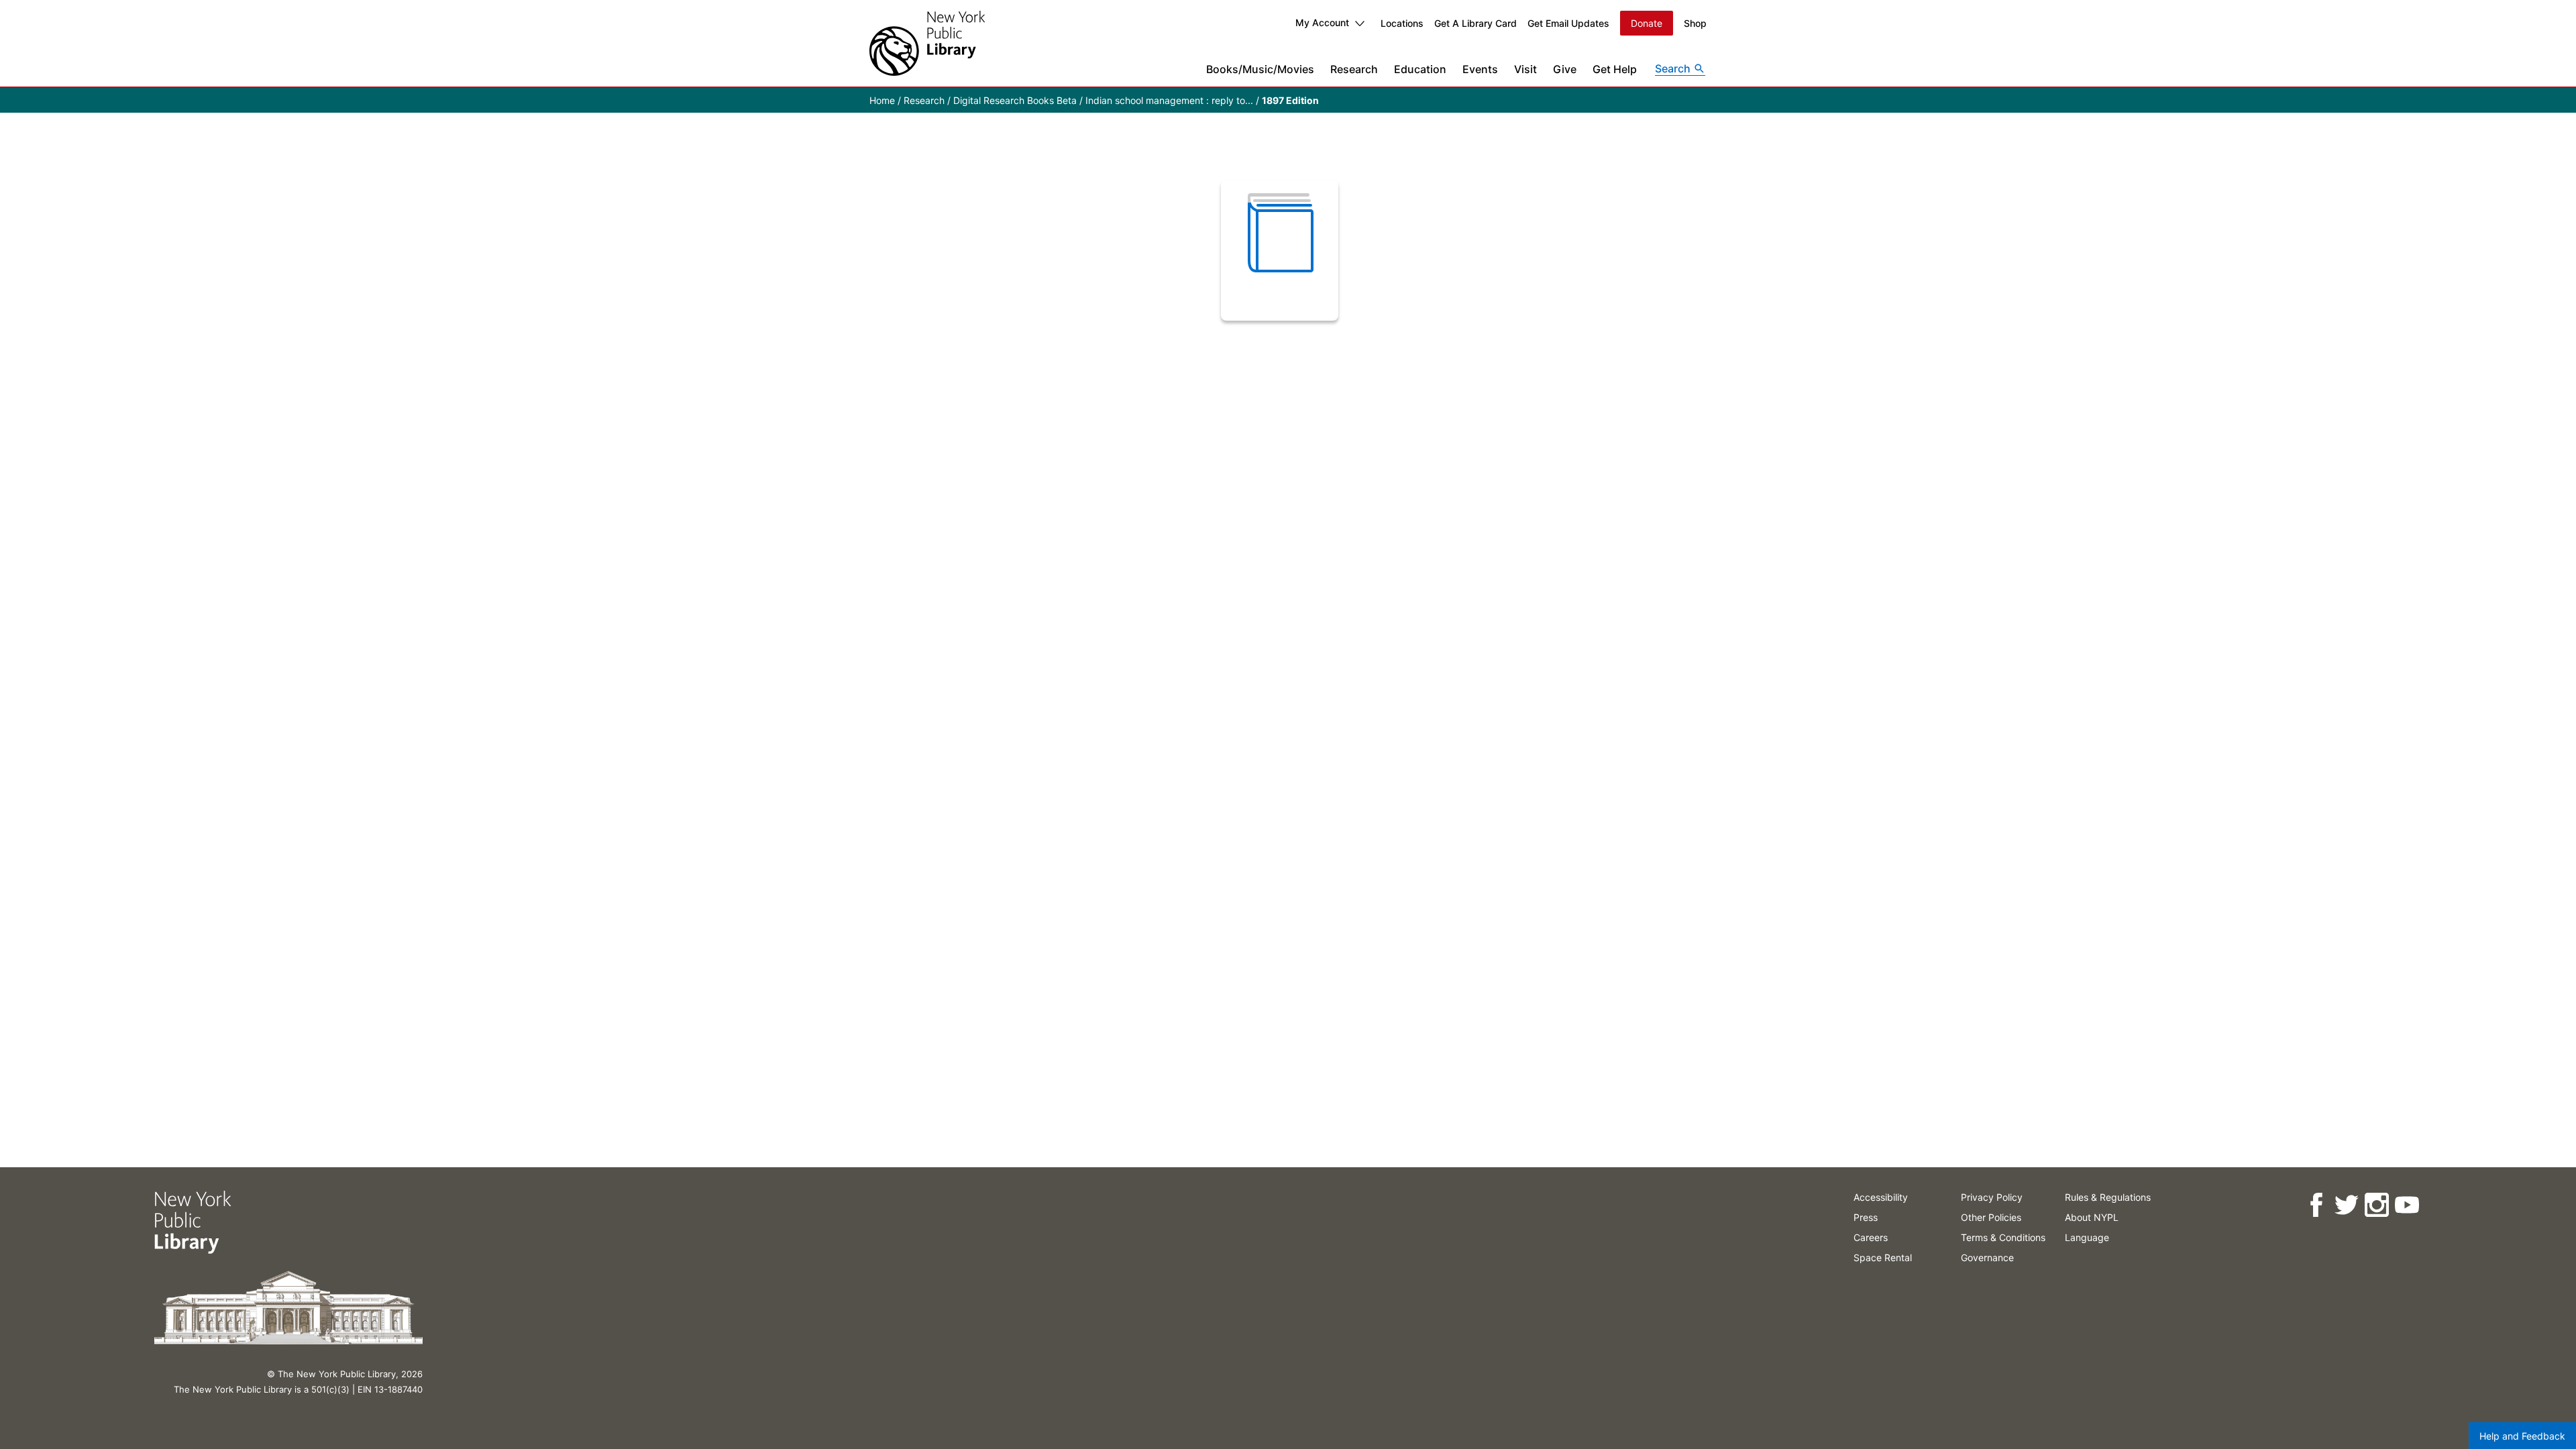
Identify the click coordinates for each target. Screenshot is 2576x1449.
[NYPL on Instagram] (2376, 1205)
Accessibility (1881, 1197)
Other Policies (1991, 1217)
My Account (1322, 22)
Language (2087, 1237)
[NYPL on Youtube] (2407, 1205)
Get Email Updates (1568, 23)
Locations (1402, 23)
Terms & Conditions (2003, 1237)
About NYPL (2092, 1217)
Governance (1987, 1257)
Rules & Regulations (2108, 1197)
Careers (1871, 1237)
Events (1480, 69)
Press (1866, 1217)
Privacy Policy (1992, 1197)
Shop (1695, 23)
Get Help (1615, 69)
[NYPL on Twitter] (2346, 1205)
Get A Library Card (1475, 23)
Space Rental (1883, 1257)
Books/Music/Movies (1260, 69)
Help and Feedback (2522, 1436)
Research (1354, 69)
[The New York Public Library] (927, 43)
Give (1565, 69)
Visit (1525, 69)
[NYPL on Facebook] (2316, 1205)
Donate (1647, 23)
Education (1420, 69)
